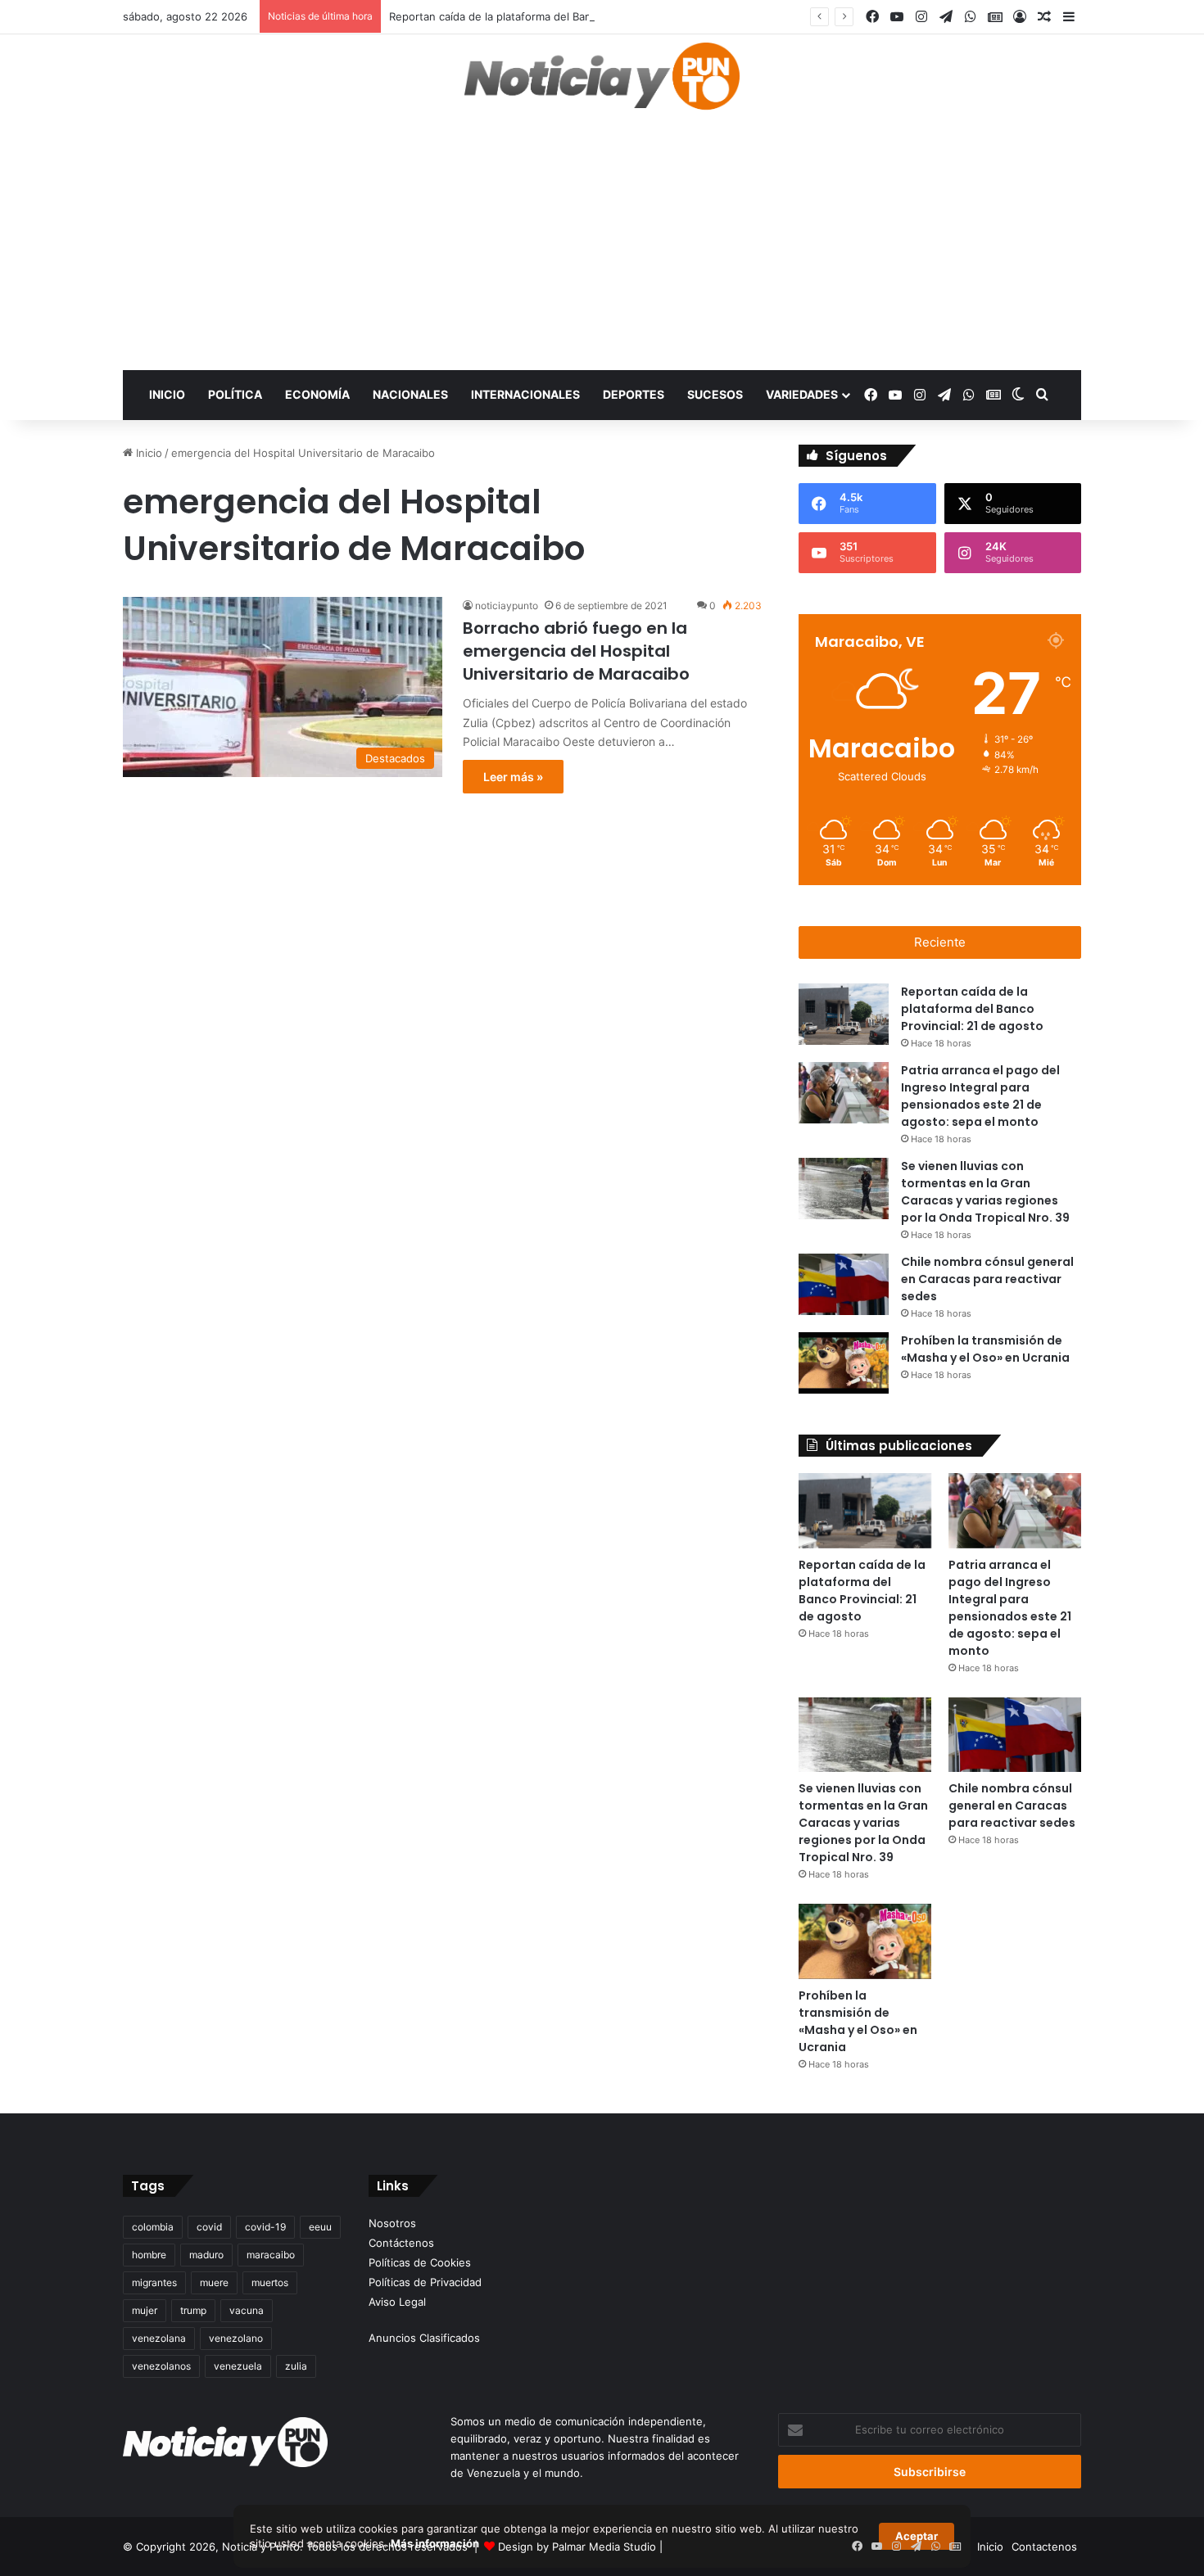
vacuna (247, 2310)
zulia (296, 2366)
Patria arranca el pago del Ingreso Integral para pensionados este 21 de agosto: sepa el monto (980, 1096)
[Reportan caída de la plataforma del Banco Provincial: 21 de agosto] (844, 1014)
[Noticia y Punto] (602, 84)
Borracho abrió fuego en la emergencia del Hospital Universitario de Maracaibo (576, 651)
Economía (317, 394)
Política (235, 394)
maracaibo (271, 2255)
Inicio (167, 394)
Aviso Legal (397, 2302)
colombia (153, 2227)
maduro (206, 2255)
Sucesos (715, 394)
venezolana (159, 2338)
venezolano (236, 2338)
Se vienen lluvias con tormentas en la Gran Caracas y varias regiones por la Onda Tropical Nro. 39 (985, 1192)
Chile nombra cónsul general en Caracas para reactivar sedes (987, 1279)
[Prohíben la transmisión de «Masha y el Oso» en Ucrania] (844, 1363)
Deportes (634, 394)
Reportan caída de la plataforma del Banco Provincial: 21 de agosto (559, 16)
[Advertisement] (602, 247)
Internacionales (525, 394)
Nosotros (392, 2223)
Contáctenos (401, 2243)
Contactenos (1044, 2547)
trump (193, 2310)
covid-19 (265, 2227)
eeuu (320, 2227)
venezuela (238, 2366)
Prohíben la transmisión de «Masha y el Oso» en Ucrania (985, 1349)
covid (209, 2227)
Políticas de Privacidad (425, 2282)
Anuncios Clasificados (424, 2338)
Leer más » (513, 777)
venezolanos (161, 2366)
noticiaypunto (507, 606)
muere (214, 2282)
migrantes (154, 2282)
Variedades (802, 394)
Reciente (940, 942)
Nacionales (410, 394)
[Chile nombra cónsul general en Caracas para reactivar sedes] (844, 1284)
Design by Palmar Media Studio (577, 2547)
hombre (149, 2255)
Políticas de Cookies (420, 2262)
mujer (145, 2310)
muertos (270, 2282)
